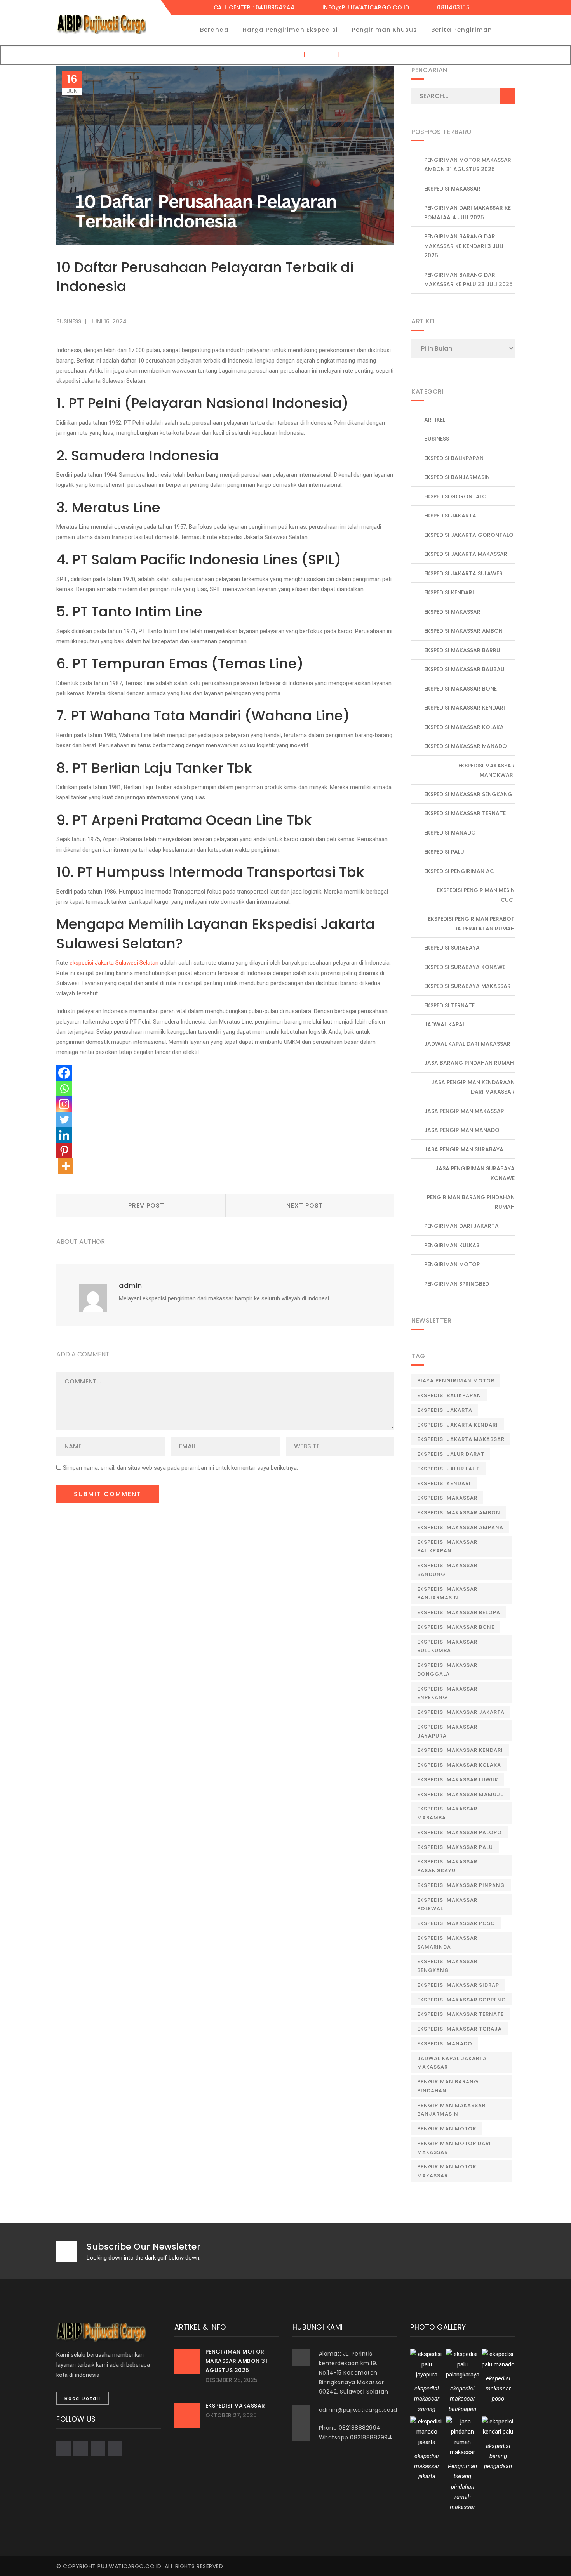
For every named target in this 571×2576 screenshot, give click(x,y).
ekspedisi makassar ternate (465, 813)
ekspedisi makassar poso (456, 1923)
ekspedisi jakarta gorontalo (469, 535)
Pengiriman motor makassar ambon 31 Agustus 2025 (468, 165)
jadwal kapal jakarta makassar (452, 2063)
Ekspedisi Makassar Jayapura (447, 1731)
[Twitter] (64, 1120)
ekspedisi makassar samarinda (447, 1942)
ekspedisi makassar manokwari (487, 770)
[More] (66, 1166)
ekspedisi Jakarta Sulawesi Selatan (114, 963)
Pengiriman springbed (457, 1284)
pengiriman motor (447, 2129)
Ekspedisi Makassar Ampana (460, 1527)
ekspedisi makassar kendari (465, 708)
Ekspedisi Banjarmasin (457, 477)
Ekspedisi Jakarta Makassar (466, 554)
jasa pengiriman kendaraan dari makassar (473, 1087)
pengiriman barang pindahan (448, 2086)
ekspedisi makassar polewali (447, 1904)
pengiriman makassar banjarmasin (451, 2110)
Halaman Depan (276, 55)
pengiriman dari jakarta (461, 1226)
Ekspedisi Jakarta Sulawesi (464, 573)
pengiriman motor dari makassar (454, 2148)
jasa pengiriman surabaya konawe (475, 1173)
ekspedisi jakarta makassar (461, 1439)
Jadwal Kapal (445, 1024)
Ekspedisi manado (445, 2044)
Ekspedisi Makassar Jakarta (461, 1712)
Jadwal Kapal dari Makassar (467, 1044)
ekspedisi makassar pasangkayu (447, 1866)
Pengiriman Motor (452, 1264)
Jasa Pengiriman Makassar (464, 1111)
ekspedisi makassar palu (455, 1847)
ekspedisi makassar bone (456, 1627)
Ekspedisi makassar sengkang (468, 794)
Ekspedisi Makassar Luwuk (458, 1780)
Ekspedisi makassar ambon (459, 1513)
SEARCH (507, 96)
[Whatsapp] (64, 1088)
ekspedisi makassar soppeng (462, 2000)
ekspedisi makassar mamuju (461, 1794)
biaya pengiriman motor (456, 1381)
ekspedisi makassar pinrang (461, 1885)
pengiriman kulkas (452, 1245)
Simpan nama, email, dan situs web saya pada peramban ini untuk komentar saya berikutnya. (180, 1468)
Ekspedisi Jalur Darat (451, 1454)
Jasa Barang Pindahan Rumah (469, 1063)
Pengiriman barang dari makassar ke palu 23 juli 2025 (468, 280)
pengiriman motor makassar (447, 2171)
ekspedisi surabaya (452, 948)
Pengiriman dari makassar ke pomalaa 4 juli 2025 (467, 213)
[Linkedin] (64, 1135)
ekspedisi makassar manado (466, 746)
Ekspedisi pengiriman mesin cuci (476, 895)
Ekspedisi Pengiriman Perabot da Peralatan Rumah (471, 924)
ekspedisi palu (444, 852)
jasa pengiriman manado (462, 1130)
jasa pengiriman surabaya (464, 1149)
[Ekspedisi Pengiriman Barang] (101, 24)
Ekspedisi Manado (450, 833)
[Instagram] (64, 1104)
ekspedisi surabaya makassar (467, 986)
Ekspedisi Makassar (452, 189)
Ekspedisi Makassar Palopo (460, 1832)
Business (322, 55)
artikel (435, 420)
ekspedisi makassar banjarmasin (447, 1594)
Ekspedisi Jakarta (450, 516)
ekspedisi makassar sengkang (447, 1966)
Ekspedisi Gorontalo (455, 496)
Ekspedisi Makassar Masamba (447, 1813)
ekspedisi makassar (452, 612)
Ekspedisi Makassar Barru (462, 650)
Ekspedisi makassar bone (460, 689)
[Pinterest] (64, 1151)
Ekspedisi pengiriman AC (459, 871)
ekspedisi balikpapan (454, 458)
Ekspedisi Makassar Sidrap (458, 1985)
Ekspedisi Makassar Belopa (459, 1612)
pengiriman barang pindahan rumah (471, 1202)
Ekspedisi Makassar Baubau (464, 669)
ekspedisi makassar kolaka (464, 727)
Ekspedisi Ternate (449, 1005)
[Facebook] (64, 1073)
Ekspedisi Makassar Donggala (447, 1670)
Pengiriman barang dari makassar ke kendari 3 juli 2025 (464, 246)
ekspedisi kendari (449, 592)
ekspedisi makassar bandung (447, 1570)
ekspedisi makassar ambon (463, 631)
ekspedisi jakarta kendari (458, 1425)
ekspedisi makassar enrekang (447, 1693)
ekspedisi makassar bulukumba (447, 1646)
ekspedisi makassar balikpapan (447, 1547)
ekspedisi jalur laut (448, 1469)
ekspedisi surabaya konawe (465, 967)
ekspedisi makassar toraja (460, 2029)
